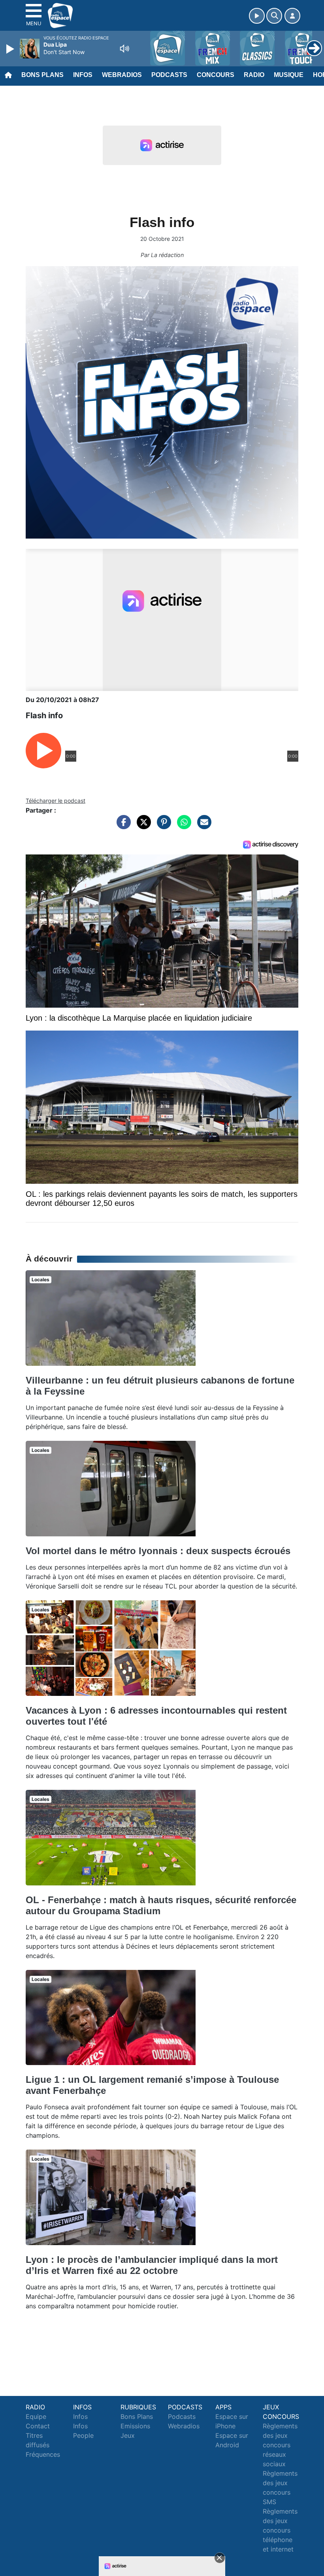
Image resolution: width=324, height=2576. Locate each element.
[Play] (11, 49)
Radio (254, 75)
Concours (216, 75)
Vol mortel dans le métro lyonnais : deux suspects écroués (158, 1551)
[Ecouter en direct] (257, 16)
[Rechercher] (274, 16)
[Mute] (124, 49)
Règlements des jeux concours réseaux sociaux (280, 2445)
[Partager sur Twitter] (142, 826)
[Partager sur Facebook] (122, 826)
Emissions (135, 2426)
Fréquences (43, 2454)
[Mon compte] (292, 16)
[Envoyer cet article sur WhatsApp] (182, 826)
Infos (83, 75)
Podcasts (169, 75)
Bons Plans (42, 75)
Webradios (122, 75)
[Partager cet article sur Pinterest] (162, 826)
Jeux (128, 2435)
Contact (38, 2426)
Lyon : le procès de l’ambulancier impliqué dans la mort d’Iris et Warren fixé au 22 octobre (152, 2265)
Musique (289, 75)
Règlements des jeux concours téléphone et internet (280, 2530)
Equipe (36, 2416)
